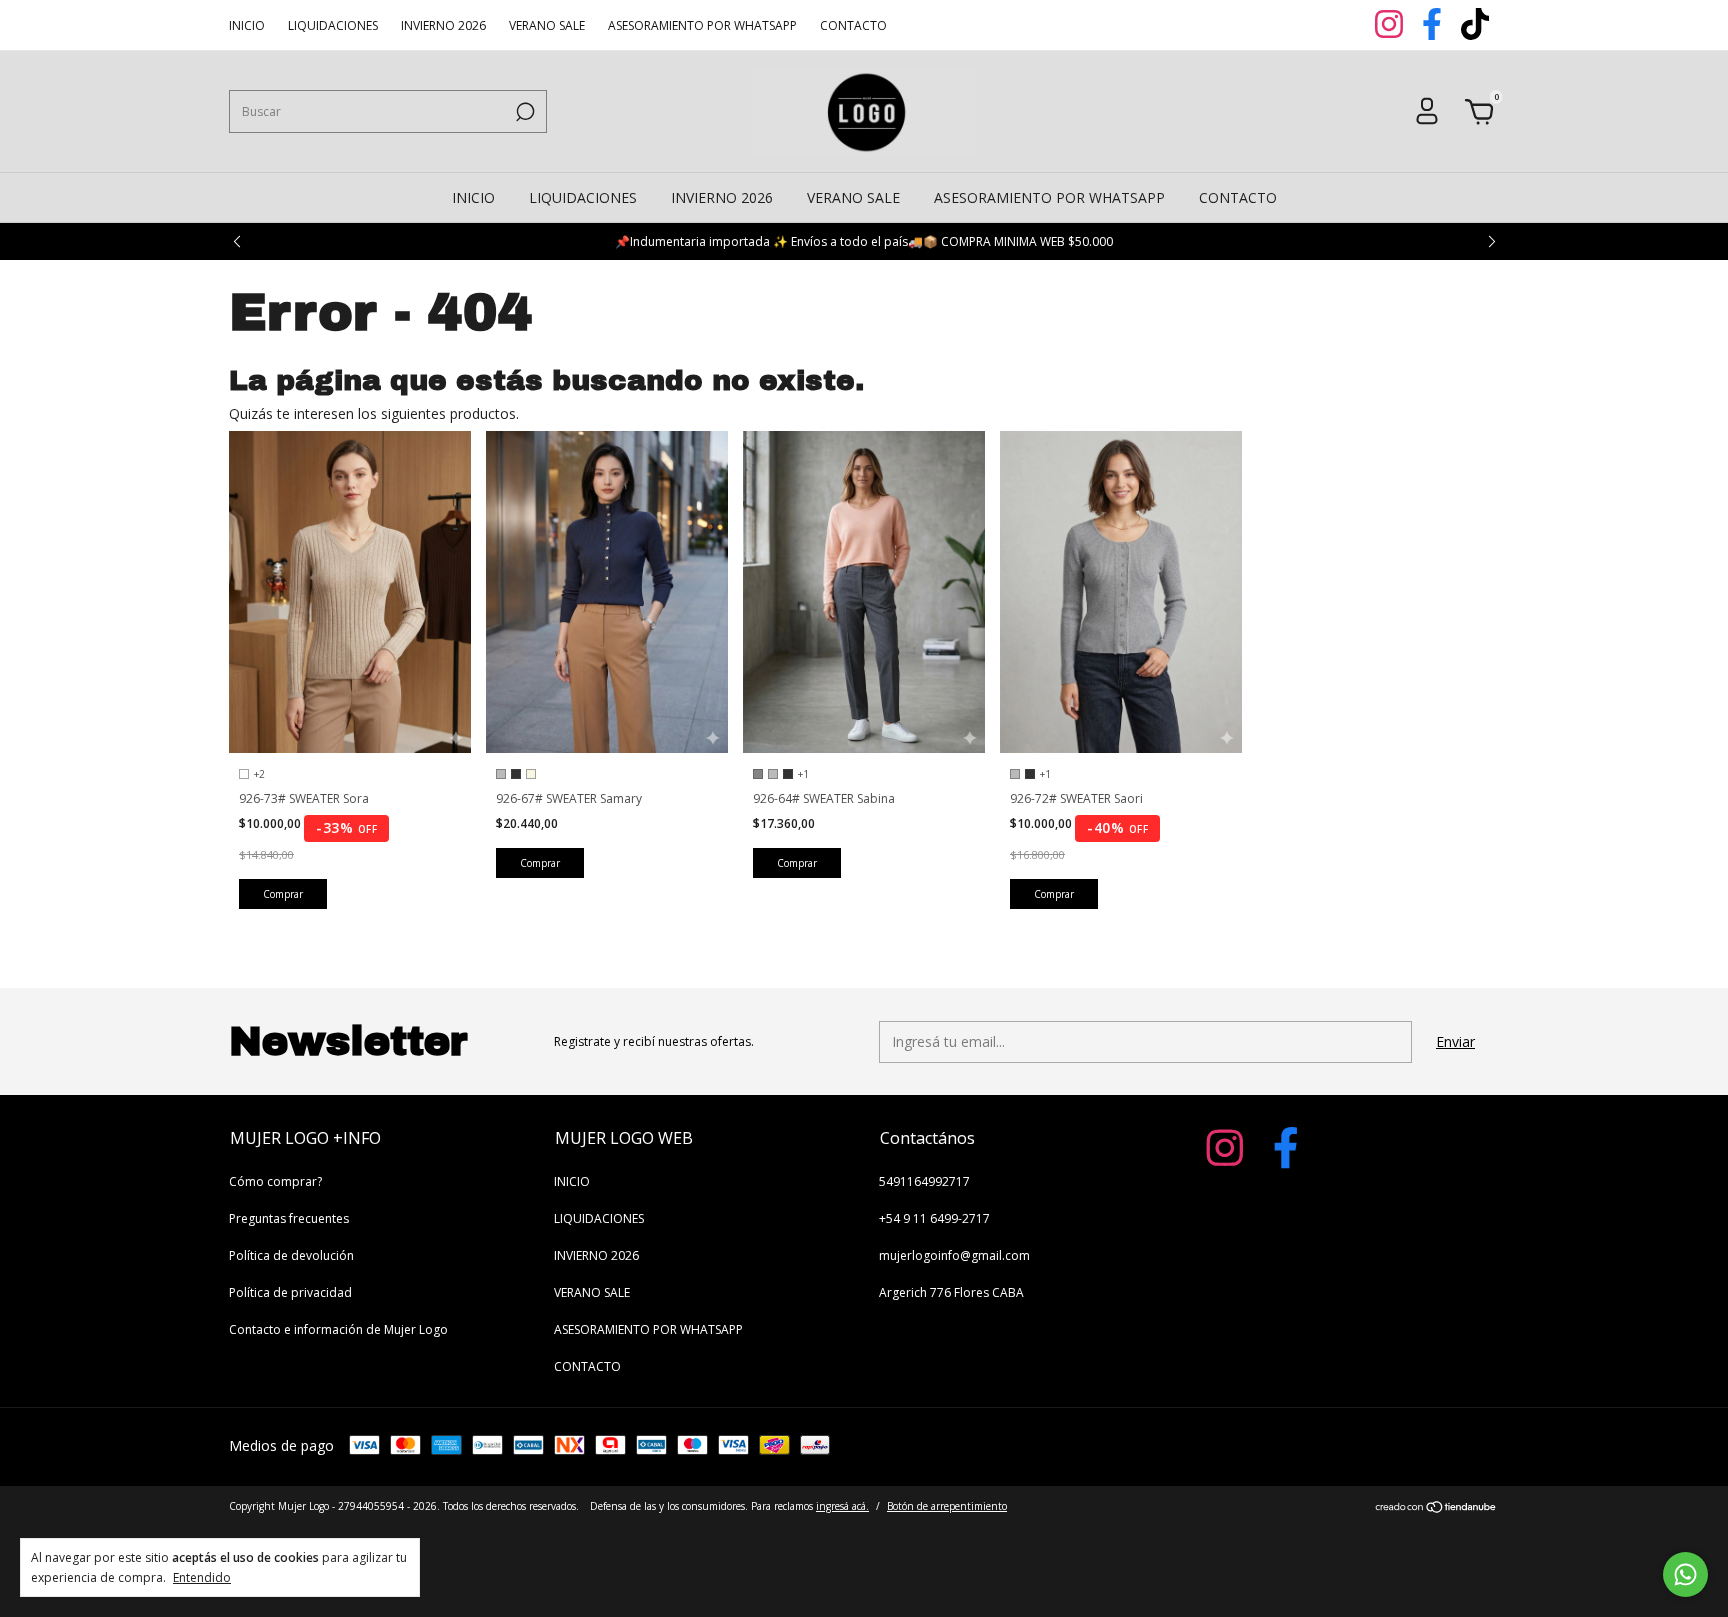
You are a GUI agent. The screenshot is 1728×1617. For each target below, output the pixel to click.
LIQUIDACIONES (333, 25)
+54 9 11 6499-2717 (934, 1218)
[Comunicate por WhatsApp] (1685, 1574)
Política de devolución (291, 1255)
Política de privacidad (290, 1292)
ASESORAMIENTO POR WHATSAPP (702, 25)
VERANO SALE (547, 25)
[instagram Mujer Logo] (1390, 34)
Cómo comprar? (275, 1181)
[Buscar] (523, 112)
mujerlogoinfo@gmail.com (954, 1255)
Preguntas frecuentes (289, 1218)
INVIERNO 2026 (443, 25)
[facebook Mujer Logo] (1433, 34)
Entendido (202, 1577)
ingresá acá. (842, 1506)
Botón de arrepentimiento (947, 1506)
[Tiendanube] (1436, 1508)
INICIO (247, 25)
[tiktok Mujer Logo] (1475, 34)
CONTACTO (853, 25)
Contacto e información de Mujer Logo (338, 1329)
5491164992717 (924, 1181)
